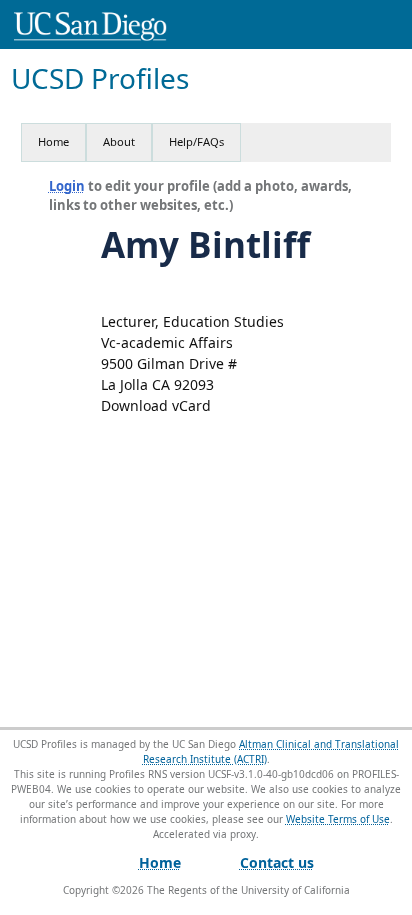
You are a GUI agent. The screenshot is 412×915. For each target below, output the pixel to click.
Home (53, 141)
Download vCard (156, 405)
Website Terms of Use (338, 819)
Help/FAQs (196, 141)
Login (67, 186)
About (119, 141)
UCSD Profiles (100, 78)
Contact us (277, 862)
